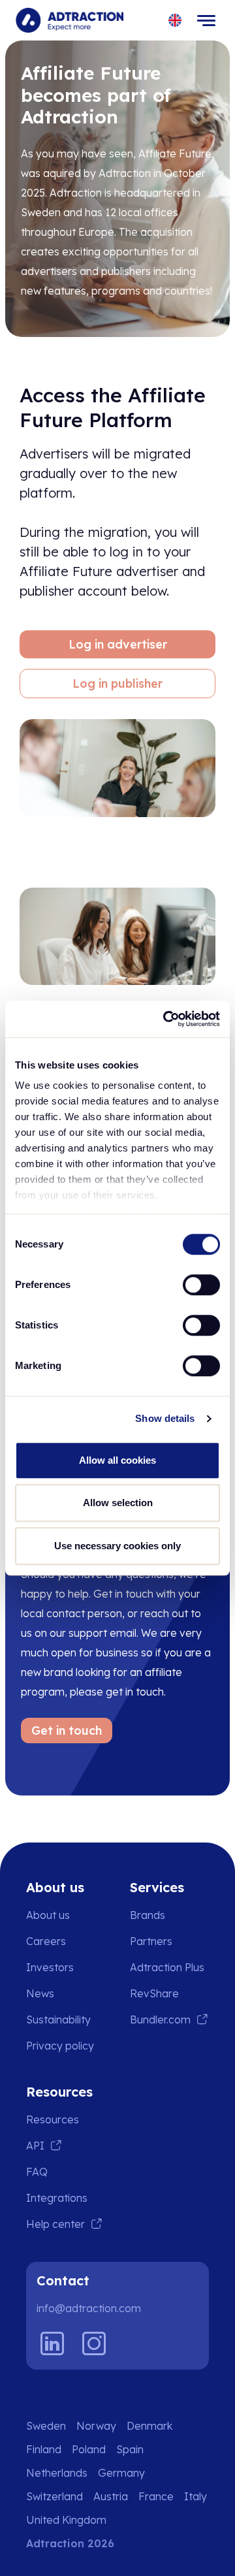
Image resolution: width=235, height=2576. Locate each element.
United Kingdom (66, 2520)
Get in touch (67, 1731)
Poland (89, 2449)
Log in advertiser (118, 644)
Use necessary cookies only (117, 1546)
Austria (111, 2496)
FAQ (37, 2172)
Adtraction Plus (167, 1967)
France (156, 2496)
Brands (148, 1915)
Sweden (46, 2426)
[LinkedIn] (52, 2343)
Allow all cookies (117, 1460)
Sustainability (58, 2020)
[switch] (201, 1285)
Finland (44, 2449)
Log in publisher (117, 684)
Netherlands (57, 2473)
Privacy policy (60, 2046)
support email (102, 1633)
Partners (151, 1941)
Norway (96, 2426)
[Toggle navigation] (206, 20)
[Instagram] (94, 2343)
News (40, 1993)
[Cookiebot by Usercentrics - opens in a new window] (166, 1019)
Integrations (57, 2198)
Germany (121, 2473)
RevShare (154, 1993)
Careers (46, 1941)
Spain (130, 2449)
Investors (50, 1967)
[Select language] (175, 21)
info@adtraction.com (89, 2308)
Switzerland (55, 2496)
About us (48, 1915)
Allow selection (118, 1503)
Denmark (149, 2426)
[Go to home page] (70, 20)
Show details (165, 1418)
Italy (196, 2496)
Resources (53, 2119)
